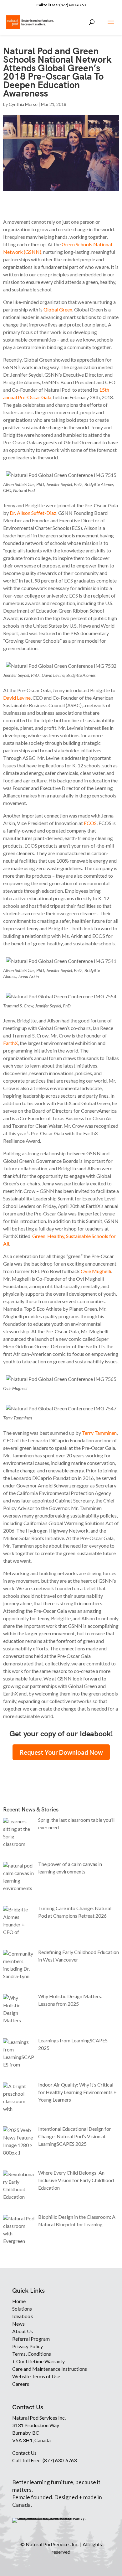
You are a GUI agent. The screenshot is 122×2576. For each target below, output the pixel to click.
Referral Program (31, 2339)
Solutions (22, 2309)
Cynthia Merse (23, 104)
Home (19, 2301)
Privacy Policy (28, 2346)
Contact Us (24, 2453)
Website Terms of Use (36, 2376)
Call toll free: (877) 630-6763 (61, 5)
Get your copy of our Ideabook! (61, 1734)
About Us (23, 2331)
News (18, 2324)
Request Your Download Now (61, 1752)
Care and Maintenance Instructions (50, 2369)
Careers (21, 2384)
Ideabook (23, 2316)
